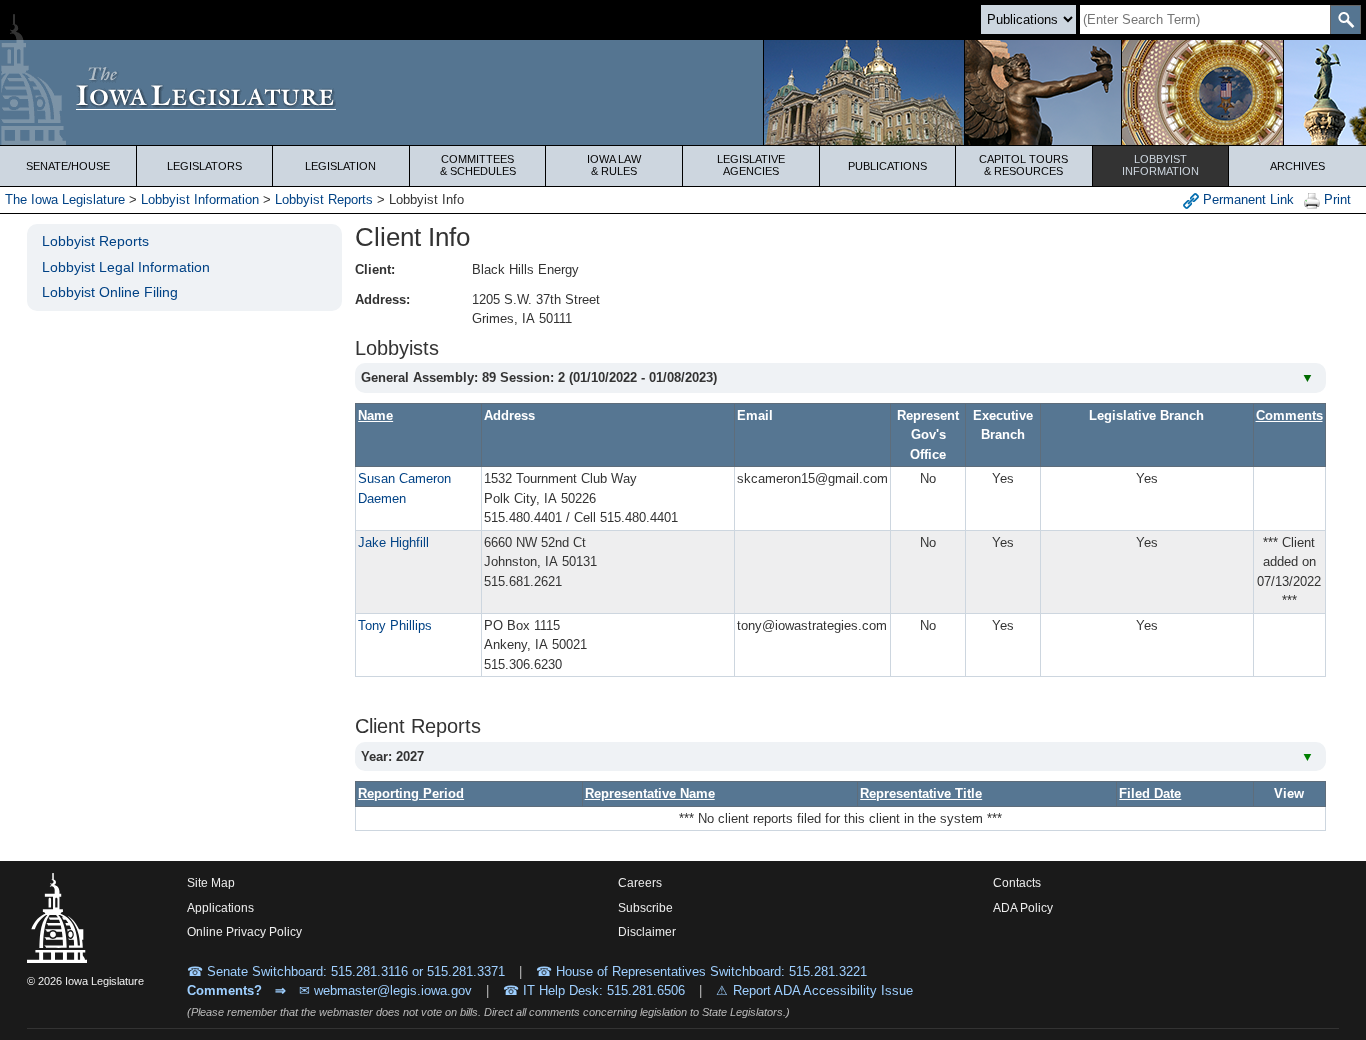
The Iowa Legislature (65, 199)
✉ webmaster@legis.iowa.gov (385, 990)
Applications (220, 908)
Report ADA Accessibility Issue (823, 990)
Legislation (340, 166)
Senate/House (68, 166)
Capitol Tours (1023, 165)
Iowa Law (614, 165)
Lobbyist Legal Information (126, 267)
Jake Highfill (393, 542)
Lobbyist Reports (324, 199)
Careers (640, 883)
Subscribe (645, 908)
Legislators (204, 166)
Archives (1297, 166)
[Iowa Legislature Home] (683, 92)
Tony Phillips (395, 625)
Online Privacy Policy (244, 932)
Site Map (211, 883)
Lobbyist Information (200, 199)
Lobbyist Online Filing (110, 292)
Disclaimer (647, 932)
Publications (887, 166)
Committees (478, 165)
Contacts (1017, 883)
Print (1335, 199)
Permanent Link (1246, 199)
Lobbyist (1160, 165)
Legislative (751, 165)
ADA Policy (1023, 908)
